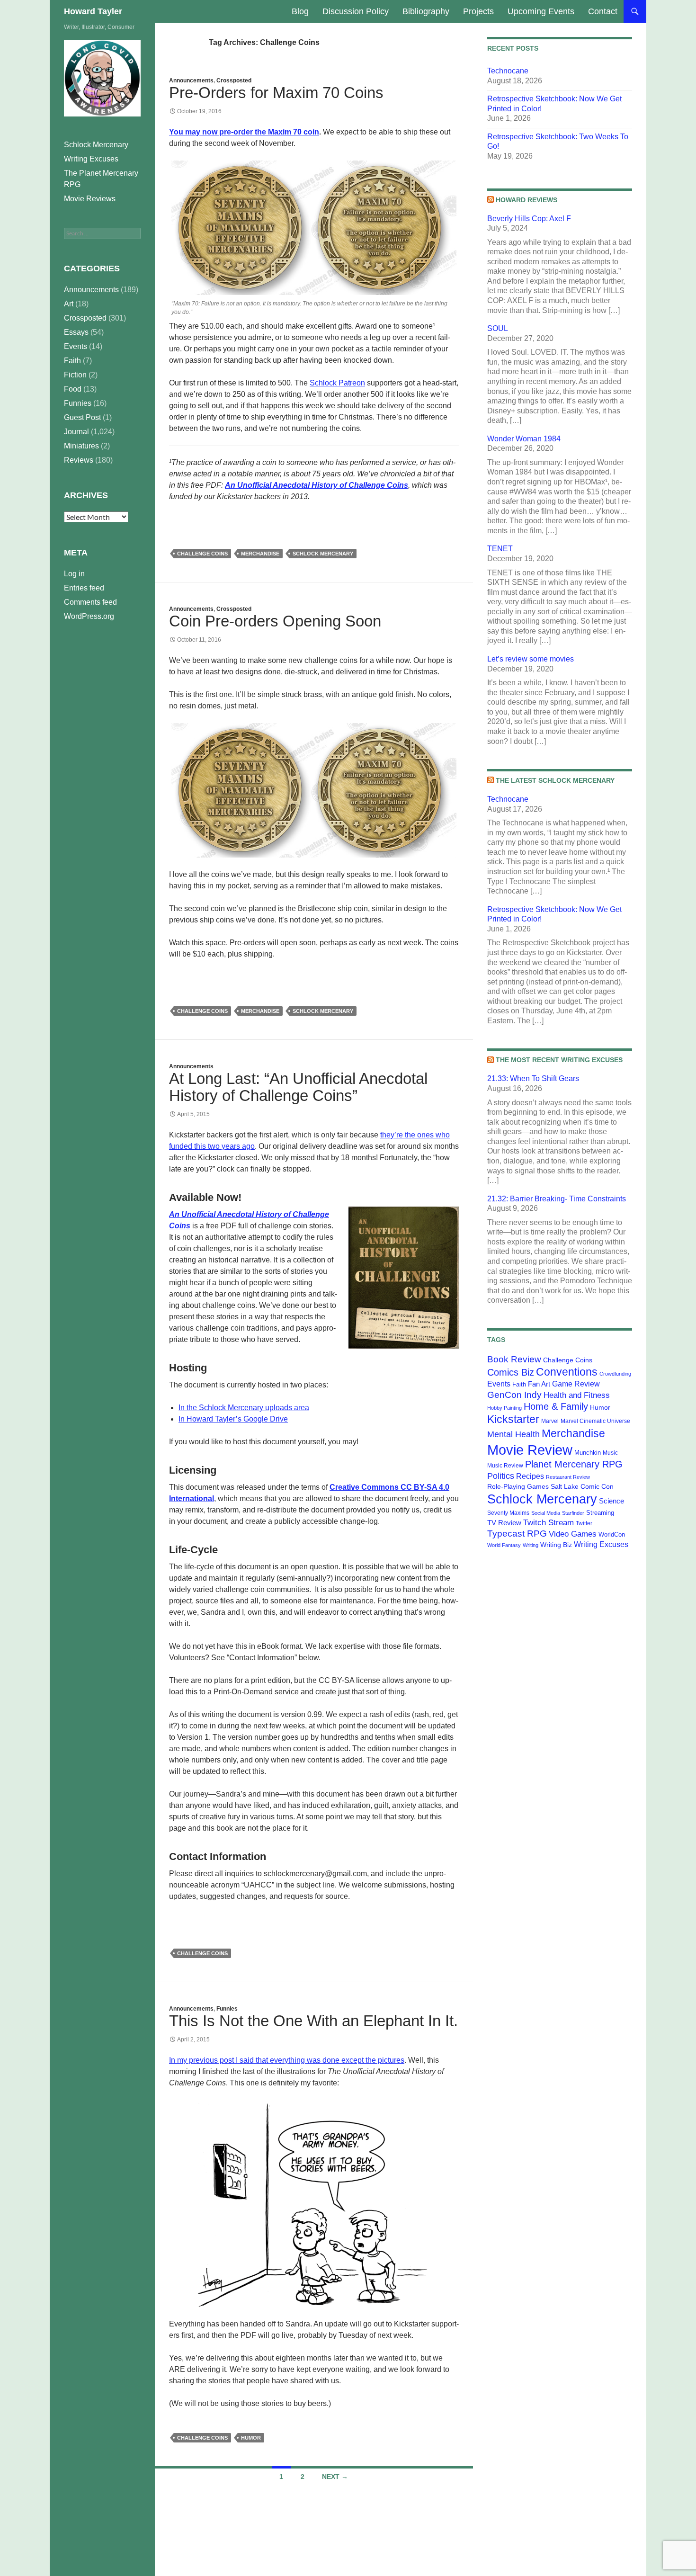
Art (69, 304)
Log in (74, 574)
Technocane (508, 71)
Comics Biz (511, 1372)
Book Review (514, 1359)
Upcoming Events (541, 11)
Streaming (600, 1513)
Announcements (191, 80)
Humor (251, 2438)
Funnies (227, 2009)
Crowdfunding (615, 1374)
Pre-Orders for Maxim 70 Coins (276, 93)
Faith (519, 1384)
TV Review (504, 1523)
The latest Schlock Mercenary (555, 780)
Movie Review (530, 1450)
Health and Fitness (577, 1395)
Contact (603, 11)
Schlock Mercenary (323, 554)
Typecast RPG (517, 1534)
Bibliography (426, 11)
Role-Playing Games (518, 1486)
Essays (76, 332)
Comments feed (90, 602)
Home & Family (556, 1406)
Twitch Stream (549, 1522)
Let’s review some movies (531, 659)
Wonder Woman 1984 (524, 439)
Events (499, 1384)
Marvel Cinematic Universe (595, 1421)
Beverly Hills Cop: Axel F (529, 219)
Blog (300, 11)
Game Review (576, 1384)
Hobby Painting (504, 1408)
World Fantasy (504, 1545)
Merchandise (260, 554)
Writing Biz (556, 1545)
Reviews (79, 460)
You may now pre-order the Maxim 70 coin (244, 132)
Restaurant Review (568, 1477)
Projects (478, 11)
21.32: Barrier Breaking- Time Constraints (557, 1199)
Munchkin (588, 1453)
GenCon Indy (514, 1395)
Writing (531, 1545)
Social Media (546, 1513)
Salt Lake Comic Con (582, 1486)
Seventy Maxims (508, 1513)
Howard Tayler (93, 11)
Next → (335, 2477)
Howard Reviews (526, 200)
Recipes (530, 1476)
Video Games (573, 1534)
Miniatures (81, 446)
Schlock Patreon (337, 383)
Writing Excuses (601, 1544)
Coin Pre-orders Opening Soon (275, 621)
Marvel (550, 1421)
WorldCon (612, 1534)
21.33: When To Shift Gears (533, 1078)
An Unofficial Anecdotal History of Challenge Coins (317, 485)
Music (610, 1453)
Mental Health (513, 1434)
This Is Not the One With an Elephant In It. (313, 2021)
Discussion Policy (356, 11)
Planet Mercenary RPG (574, 1464)
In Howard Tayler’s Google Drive (233, 1419)
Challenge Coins (202, 554)
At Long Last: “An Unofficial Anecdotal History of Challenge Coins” (298, 1087)
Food (73, 389)
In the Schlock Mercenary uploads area (244, 1408)
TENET (500, 549)
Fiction (75, 375)
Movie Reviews (90, 199)
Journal (76, 432)
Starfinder (573, 1513)
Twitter (584, 1523)
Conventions (567, 1372)
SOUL (498, 328)
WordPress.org (89, 616)
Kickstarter (513, 1419)
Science (611, 1501)
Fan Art (539, 1384)
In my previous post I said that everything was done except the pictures (287, 2060)
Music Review (505, 1466)
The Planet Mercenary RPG (101, 179)
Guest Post (82, 417)
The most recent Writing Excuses (559, 1060)
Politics (501, 1476)
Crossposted (234, 80)
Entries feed (84, 588)
